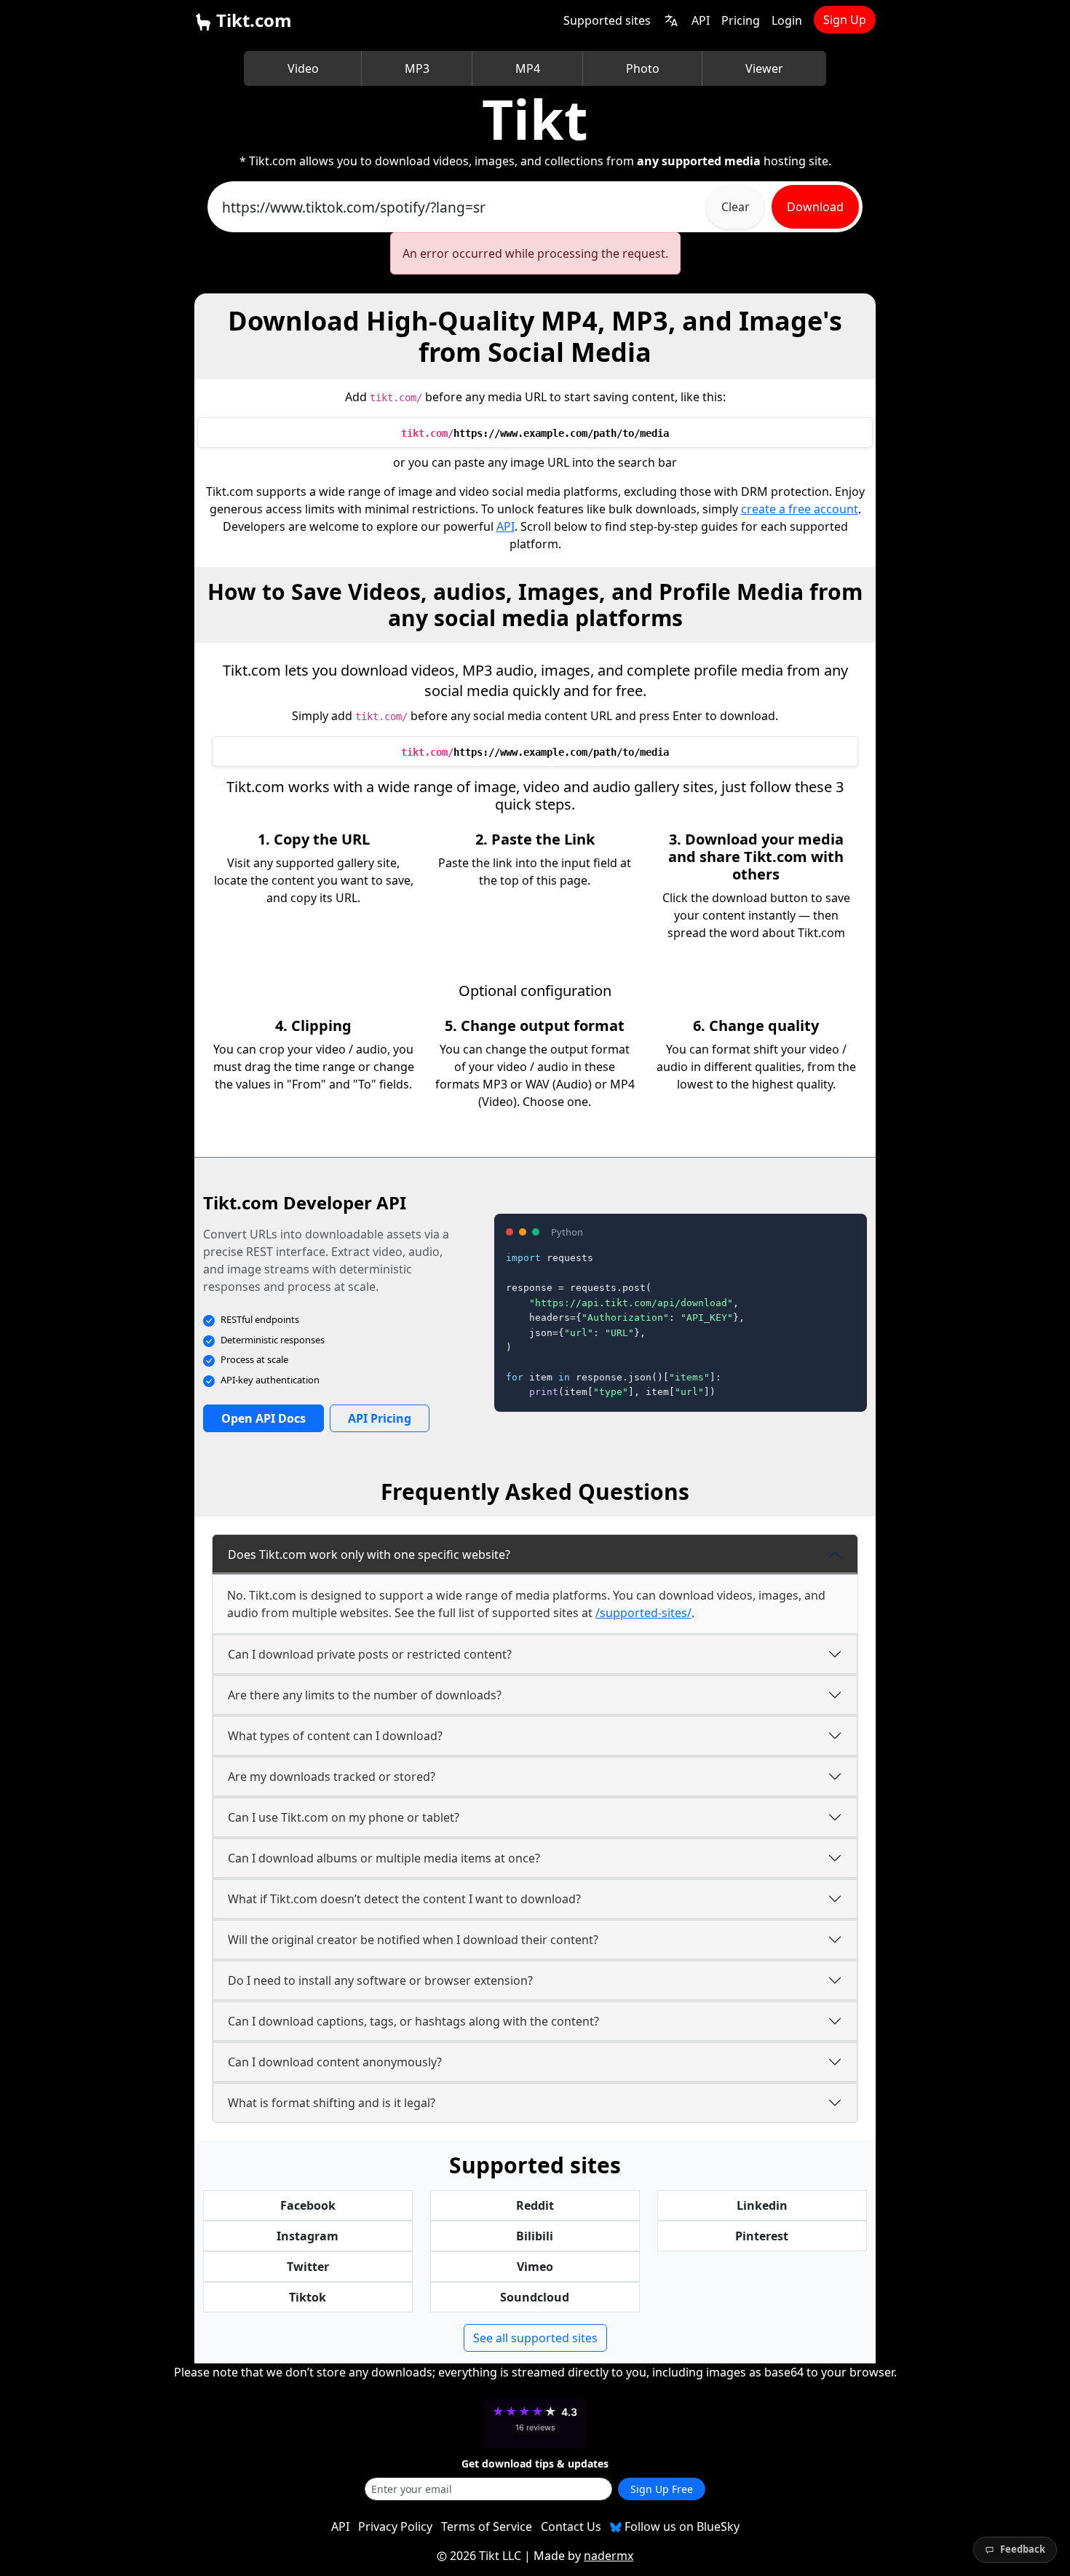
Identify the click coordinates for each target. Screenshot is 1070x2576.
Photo (643, 68)
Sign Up (845, 20)
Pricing (741, 20)
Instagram (308, 2236)
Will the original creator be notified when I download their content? (413, 1940)
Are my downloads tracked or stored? (332, 1777)
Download (815, 207)
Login (787, 20)
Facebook (308, 2205)
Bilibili (535, 2236)
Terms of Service (487, 2526)
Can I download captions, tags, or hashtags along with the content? (413, 2021)
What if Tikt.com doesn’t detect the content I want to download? (404, 1899)
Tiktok (308, 2297)
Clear (736, 207)
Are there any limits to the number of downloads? (365, 1695)
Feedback (1023, 2549)
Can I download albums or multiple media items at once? (384, 1858)
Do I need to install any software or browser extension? (380, 1980)
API (701, 20)
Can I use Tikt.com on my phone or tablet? (344, 1817)
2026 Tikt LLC (486, 2556)
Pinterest (762, 2236)
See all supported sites (535, 2338)
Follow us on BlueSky (681, 2526)
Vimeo (535, 2267)
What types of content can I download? (335, 1736)
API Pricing (380, 1418)
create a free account (800, 509)
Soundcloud (535, 2297)
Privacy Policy (395, 2526)
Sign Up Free (662, 2489)
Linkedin (762, 2205)
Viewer (764, 68)
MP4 (528, 68)
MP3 (417, 68)
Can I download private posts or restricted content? (370, 1654)
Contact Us (571, 2526)
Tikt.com (252, 20)
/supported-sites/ (643, 1613)
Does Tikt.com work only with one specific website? (369, 1554)
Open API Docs (263, 1418)
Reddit (535, 2205)
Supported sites (607, 20)
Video (303, 68)
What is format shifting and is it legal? (332, 2103)
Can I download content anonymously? (335, 2062)
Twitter (308, 2267)
